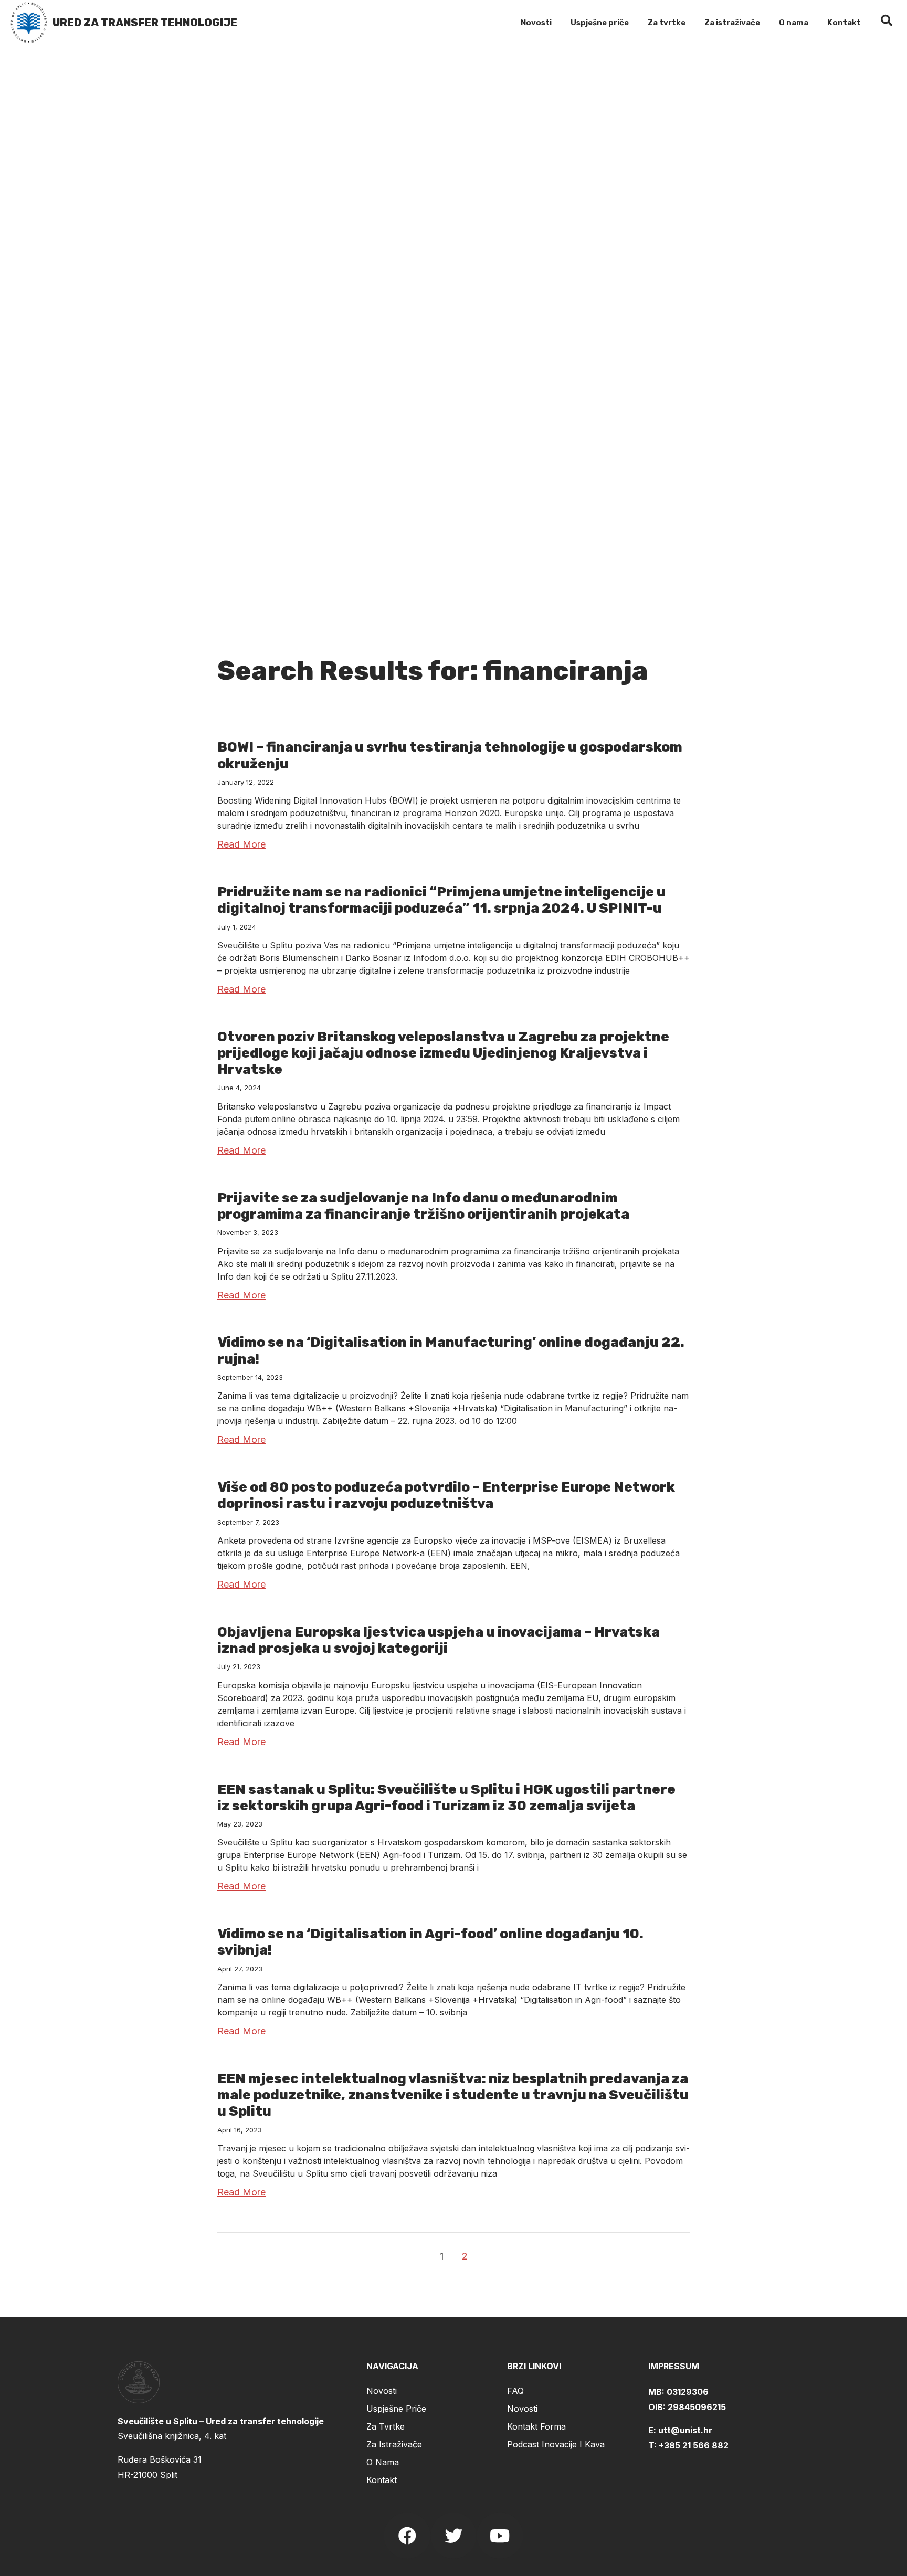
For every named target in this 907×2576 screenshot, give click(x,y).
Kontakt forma (536, 2426)
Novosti (536, 23)
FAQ (515, 2391)
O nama (794, 23)
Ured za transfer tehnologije (145, 23)
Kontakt (844, 23)
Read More (241, 844)
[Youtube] (500, 2536)
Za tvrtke (667, 23)
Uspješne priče (600, 23)
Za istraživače (732, 23)
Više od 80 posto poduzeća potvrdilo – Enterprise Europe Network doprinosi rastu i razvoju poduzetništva (446, 1495)
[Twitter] (454, 2536)
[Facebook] (407, 2536)
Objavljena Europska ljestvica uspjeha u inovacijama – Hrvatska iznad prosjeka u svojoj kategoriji (439, 1640)
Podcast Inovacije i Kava (556, 2444)
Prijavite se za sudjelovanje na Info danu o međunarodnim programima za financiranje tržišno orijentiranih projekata (423, 1206)
